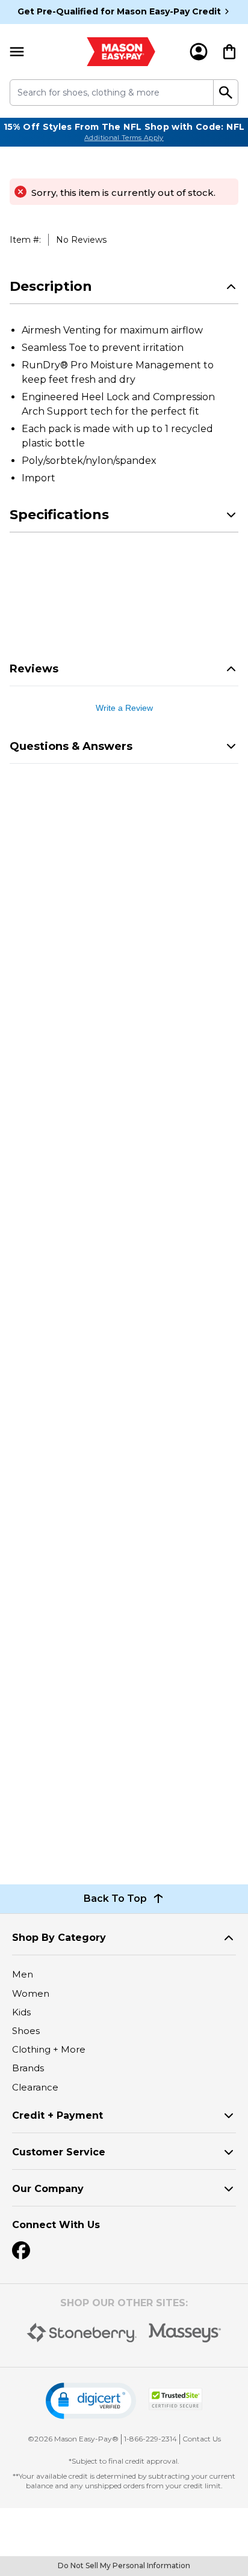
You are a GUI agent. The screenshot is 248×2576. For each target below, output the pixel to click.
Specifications (59, 515)
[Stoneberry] (82, 2333)
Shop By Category (59, 1938)
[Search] (226, 93)
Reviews (34, 669)
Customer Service (59, 2152)
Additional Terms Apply (124, 138)
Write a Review (124, 708)
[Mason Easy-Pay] (121, 52)
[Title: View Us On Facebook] (21, 2250)
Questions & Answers (71, 746)
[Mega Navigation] (17, 52)
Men (23, 1974)
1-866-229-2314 (150, 2439)
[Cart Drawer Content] (229, 52)
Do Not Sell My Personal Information (124, 2565)
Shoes (26, 2031)
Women (31, 1993)
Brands (28, 2068)
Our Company (48, 2189)
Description (51, 286)
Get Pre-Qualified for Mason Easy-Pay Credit (119, 11)
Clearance (35, 2087)
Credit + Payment (57, 2115)
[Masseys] (185, 2333)
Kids (21, 2012)
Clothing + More (49, 2049)
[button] (91, 2401)
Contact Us (202, 2439)
